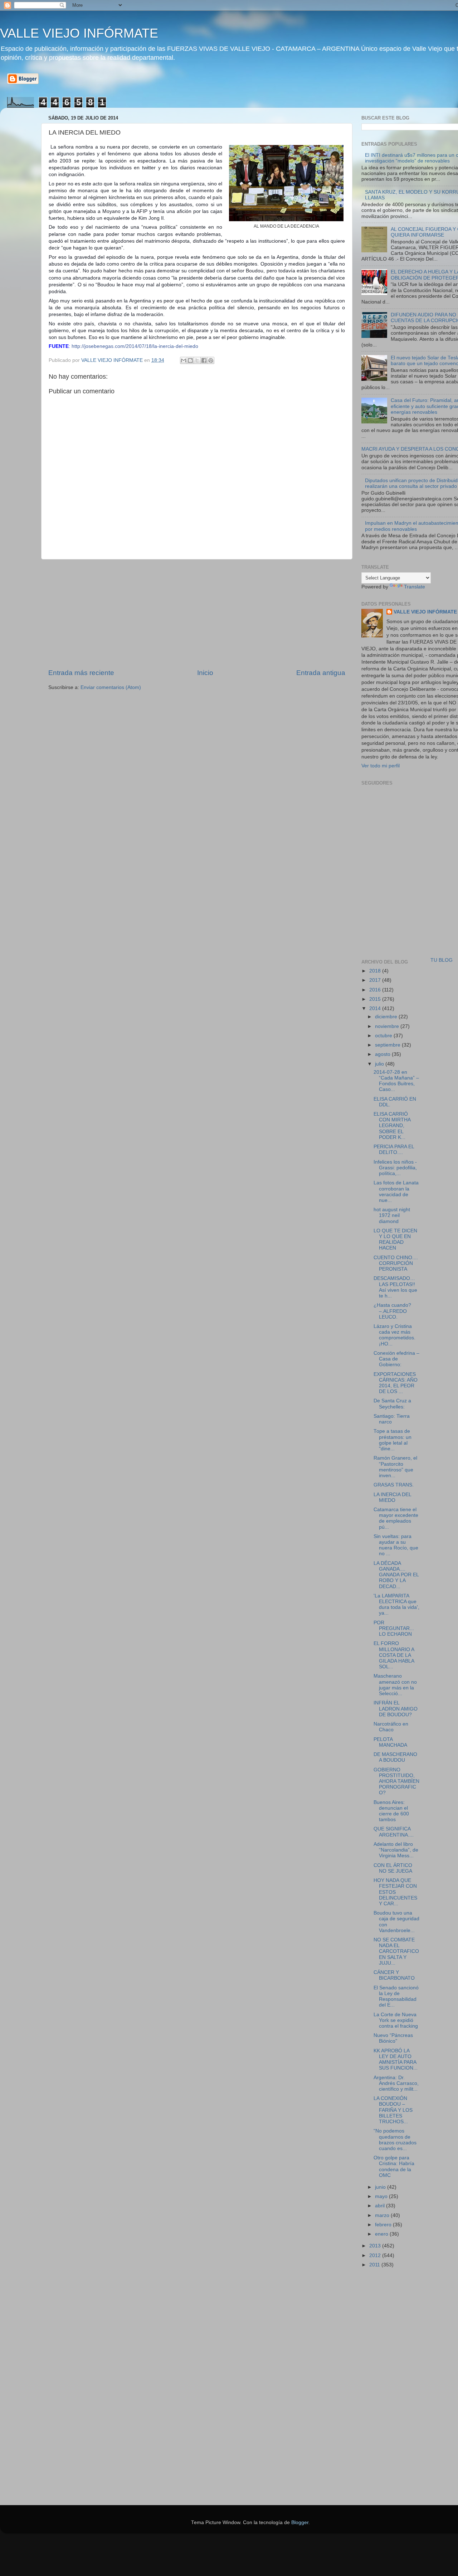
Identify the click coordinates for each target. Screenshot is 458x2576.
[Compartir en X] (197, 360)
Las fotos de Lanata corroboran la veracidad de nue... (396, 1192)
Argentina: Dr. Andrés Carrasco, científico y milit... (396, 2083)
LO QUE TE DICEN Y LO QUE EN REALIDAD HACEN (395, 1240)
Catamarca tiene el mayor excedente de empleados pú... (396, 1518)
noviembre (388, 1026)
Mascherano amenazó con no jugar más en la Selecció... (395, 1685)
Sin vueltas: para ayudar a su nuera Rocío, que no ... (396, 1545)
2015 (376, 999)
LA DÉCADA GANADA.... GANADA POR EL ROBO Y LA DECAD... (396, 1575)
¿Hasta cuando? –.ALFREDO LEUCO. (392, 1311)
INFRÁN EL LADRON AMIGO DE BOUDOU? (396, 1709)
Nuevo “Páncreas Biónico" (393, 2038)
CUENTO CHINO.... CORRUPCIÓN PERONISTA (396, 1263)
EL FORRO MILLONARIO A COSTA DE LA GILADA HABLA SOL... (394, 1655)
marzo (383, 2215)
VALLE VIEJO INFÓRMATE (79, 33)
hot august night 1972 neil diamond (392, 1215)
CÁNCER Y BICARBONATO (394, 1975)
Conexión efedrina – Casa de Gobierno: (396, 1359)
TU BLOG (442, 960)
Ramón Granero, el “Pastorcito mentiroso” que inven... (395, 1467)
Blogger (300, 2522)
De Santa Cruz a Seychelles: (392, 1404)
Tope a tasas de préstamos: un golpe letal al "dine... (393, 1440)
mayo (382, 2196)
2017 (376, 980)
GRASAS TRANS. (394, 1485)
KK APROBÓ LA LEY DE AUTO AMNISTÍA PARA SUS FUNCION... (396, 2060)
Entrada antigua (321, 673)
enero (382, 2234)
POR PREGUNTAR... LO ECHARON (394, 1628)
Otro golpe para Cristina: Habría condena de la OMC (394, 2167)
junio (381, 2187)
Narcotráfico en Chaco (391, 1727)
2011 (375, 2265)
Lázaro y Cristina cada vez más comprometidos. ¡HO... (394, 1335)
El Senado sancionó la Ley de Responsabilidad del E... (396, 1997)
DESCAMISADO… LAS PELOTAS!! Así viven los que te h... (395, 1287)
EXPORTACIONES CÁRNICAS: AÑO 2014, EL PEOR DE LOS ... (396, 1383)
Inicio (205, 673)
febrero (384, 2225)
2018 (376, 971)
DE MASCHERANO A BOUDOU (395, 1757)
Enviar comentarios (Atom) (111, 687)
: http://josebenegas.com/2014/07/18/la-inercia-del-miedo (123, 346)
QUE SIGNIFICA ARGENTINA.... (394, 1832)
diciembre (387, 1017)
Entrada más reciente (81, 673)
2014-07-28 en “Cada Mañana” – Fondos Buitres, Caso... (396, 1081)
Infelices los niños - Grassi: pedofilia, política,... (395, 1168)
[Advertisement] (197, 614)
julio (380, 1064)
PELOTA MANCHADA (390, 1742)
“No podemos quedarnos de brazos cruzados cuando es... (395, 2140)
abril (381, 2206)
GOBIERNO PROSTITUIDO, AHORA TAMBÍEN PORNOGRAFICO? (396, 1781)
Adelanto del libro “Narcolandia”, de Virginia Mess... (396, 1850)
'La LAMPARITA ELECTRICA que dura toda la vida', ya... (396, 1605)
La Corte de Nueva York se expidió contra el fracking (396, 2020)
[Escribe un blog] (190, 360)
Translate (415, 587)
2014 (376, 1008)
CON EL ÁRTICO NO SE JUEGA (393, 1868)
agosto (383, 1054)
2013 (376, 2246)
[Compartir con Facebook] (204, 360)
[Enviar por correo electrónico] (184, 360)
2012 (376, 2255)
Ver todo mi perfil (381, 766)
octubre (384, 1036)
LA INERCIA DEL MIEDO (392, 1497)
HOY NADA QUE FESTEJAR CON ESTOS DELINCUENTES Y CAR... (395, 1892)
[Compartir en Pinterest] (211, 360)
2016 (376, 990)
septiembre (388, 1045)
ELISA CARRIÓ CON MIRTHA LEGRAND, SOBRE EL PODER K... (392, 1126)
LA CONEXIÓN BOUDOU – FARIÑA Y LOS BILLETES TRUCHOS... (393, 2110)
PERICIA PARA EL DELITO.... (394, 1149)
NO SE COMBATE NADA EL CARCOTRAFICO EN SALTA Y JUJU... (396, 1951)
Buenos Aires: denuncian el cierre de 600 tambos (391, 1811)
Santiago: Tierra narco (392, 1419)
